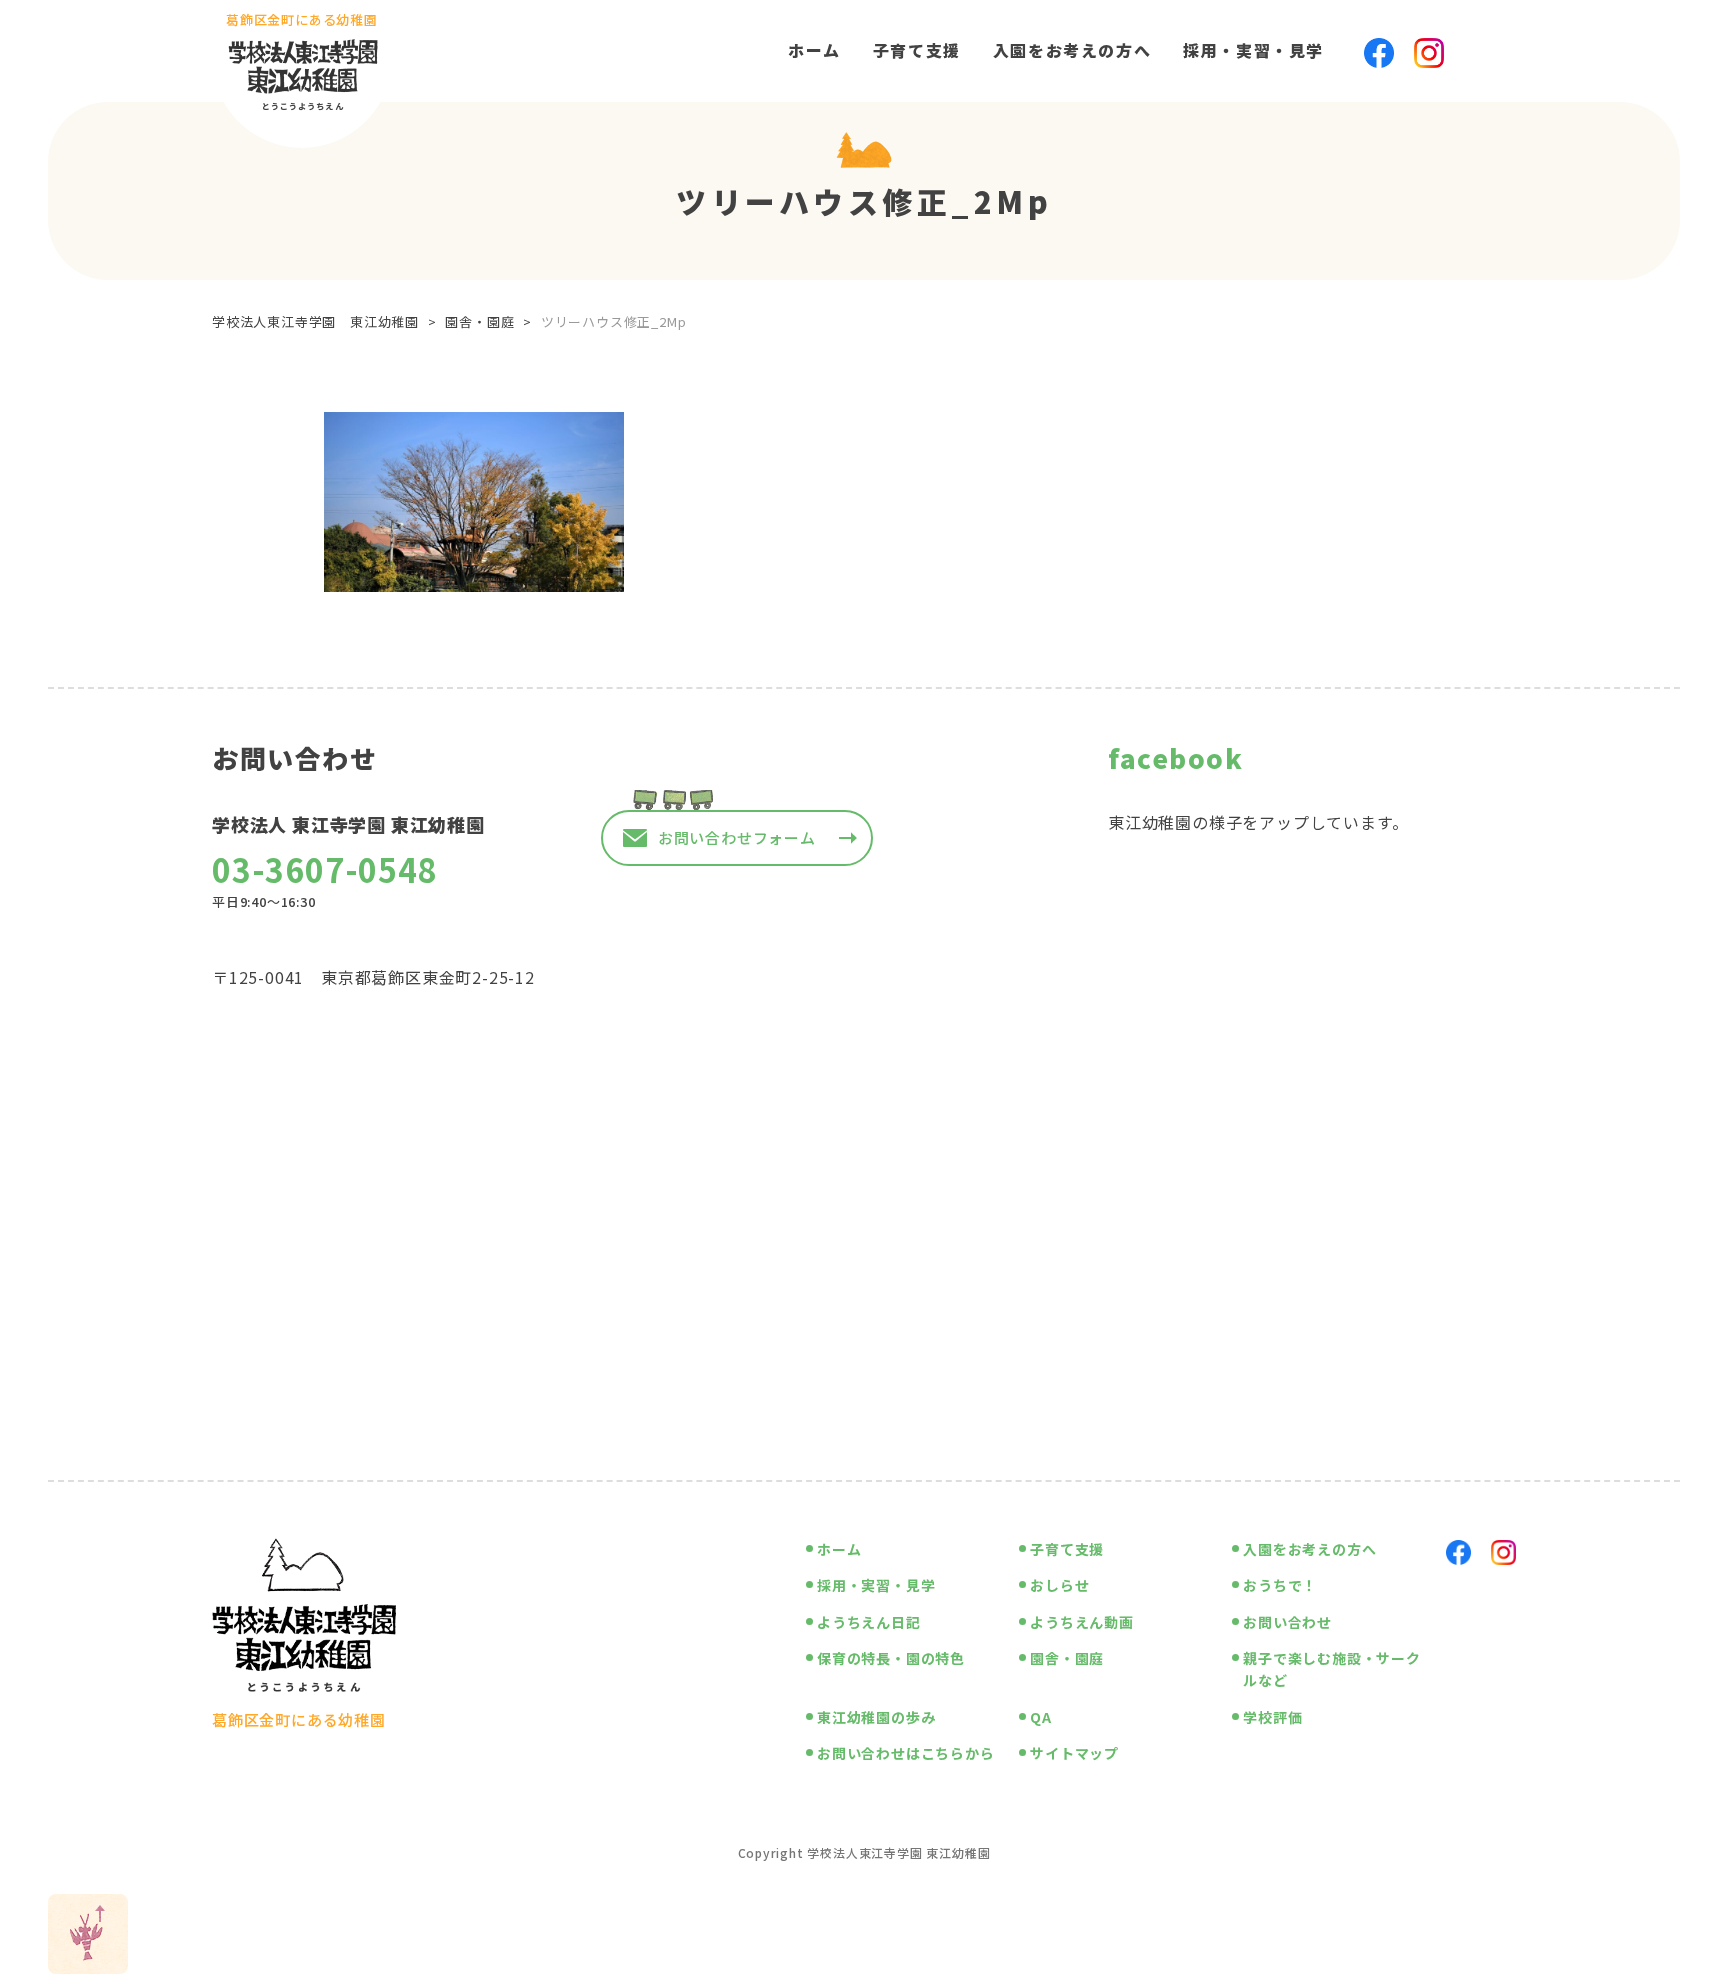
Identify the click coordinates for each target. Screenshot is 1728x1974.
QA (1041, 1717)
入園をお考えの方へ (1072, 50)
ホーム (814, 50)
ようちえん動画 (1082, 1622)
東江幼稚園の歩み (876, 1717)
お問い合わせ (1287, 1622)
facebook (1175, 757)
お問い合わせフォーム (737, 837)
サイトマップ (1074, 1753)
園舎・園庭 (1067, 1658)
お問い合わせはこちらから (906, 1753)
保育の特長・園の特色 (891, 1658)
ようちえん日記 (869, 1622)
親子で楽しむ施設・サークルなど (1332, 1669)
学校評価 (1272, 1717)
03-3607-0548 (325, 869)
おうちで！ (1280, 1585)
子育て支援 (917, 50)
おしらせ (1059, 1585)
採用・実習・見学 (1253, 50)
